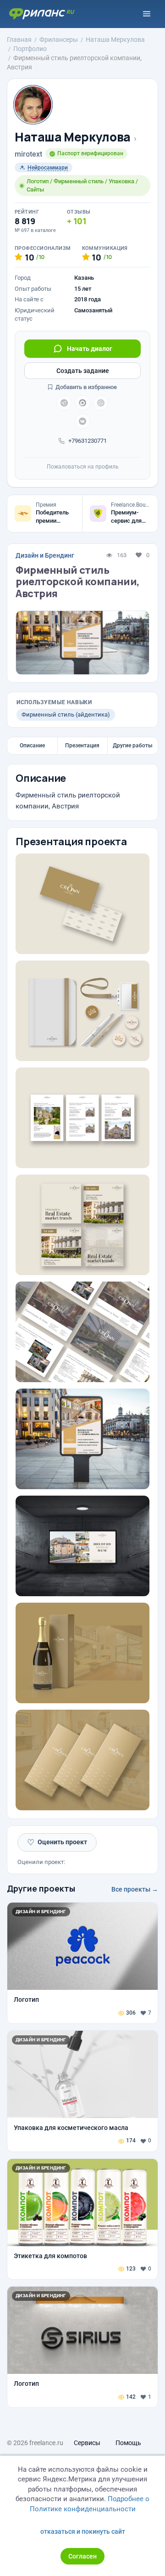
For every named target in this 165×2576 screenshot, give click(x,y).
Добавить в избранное (85, 387)
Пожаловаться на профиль (83, 467)
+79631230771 (88, 441)
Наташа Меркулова (73, 137)
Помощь (128, 2443)
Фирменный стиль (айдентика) (66, 715)
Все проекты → (135, 1889)
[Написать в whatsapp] (101, 403)
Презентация (82, 746)
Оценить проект (57, 1842)
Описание (32, 746)
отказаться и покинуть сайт (83, 2531)
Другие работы (133, 746)
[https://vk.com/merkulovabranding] (82, 421)
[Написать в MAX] (82, 403)
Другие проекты (41, 1888)
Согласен (82, 2556)
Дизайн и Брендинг (45, 555)
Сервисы (87, 2443)
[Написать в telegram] (64, 403)
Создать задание (83, 371)
